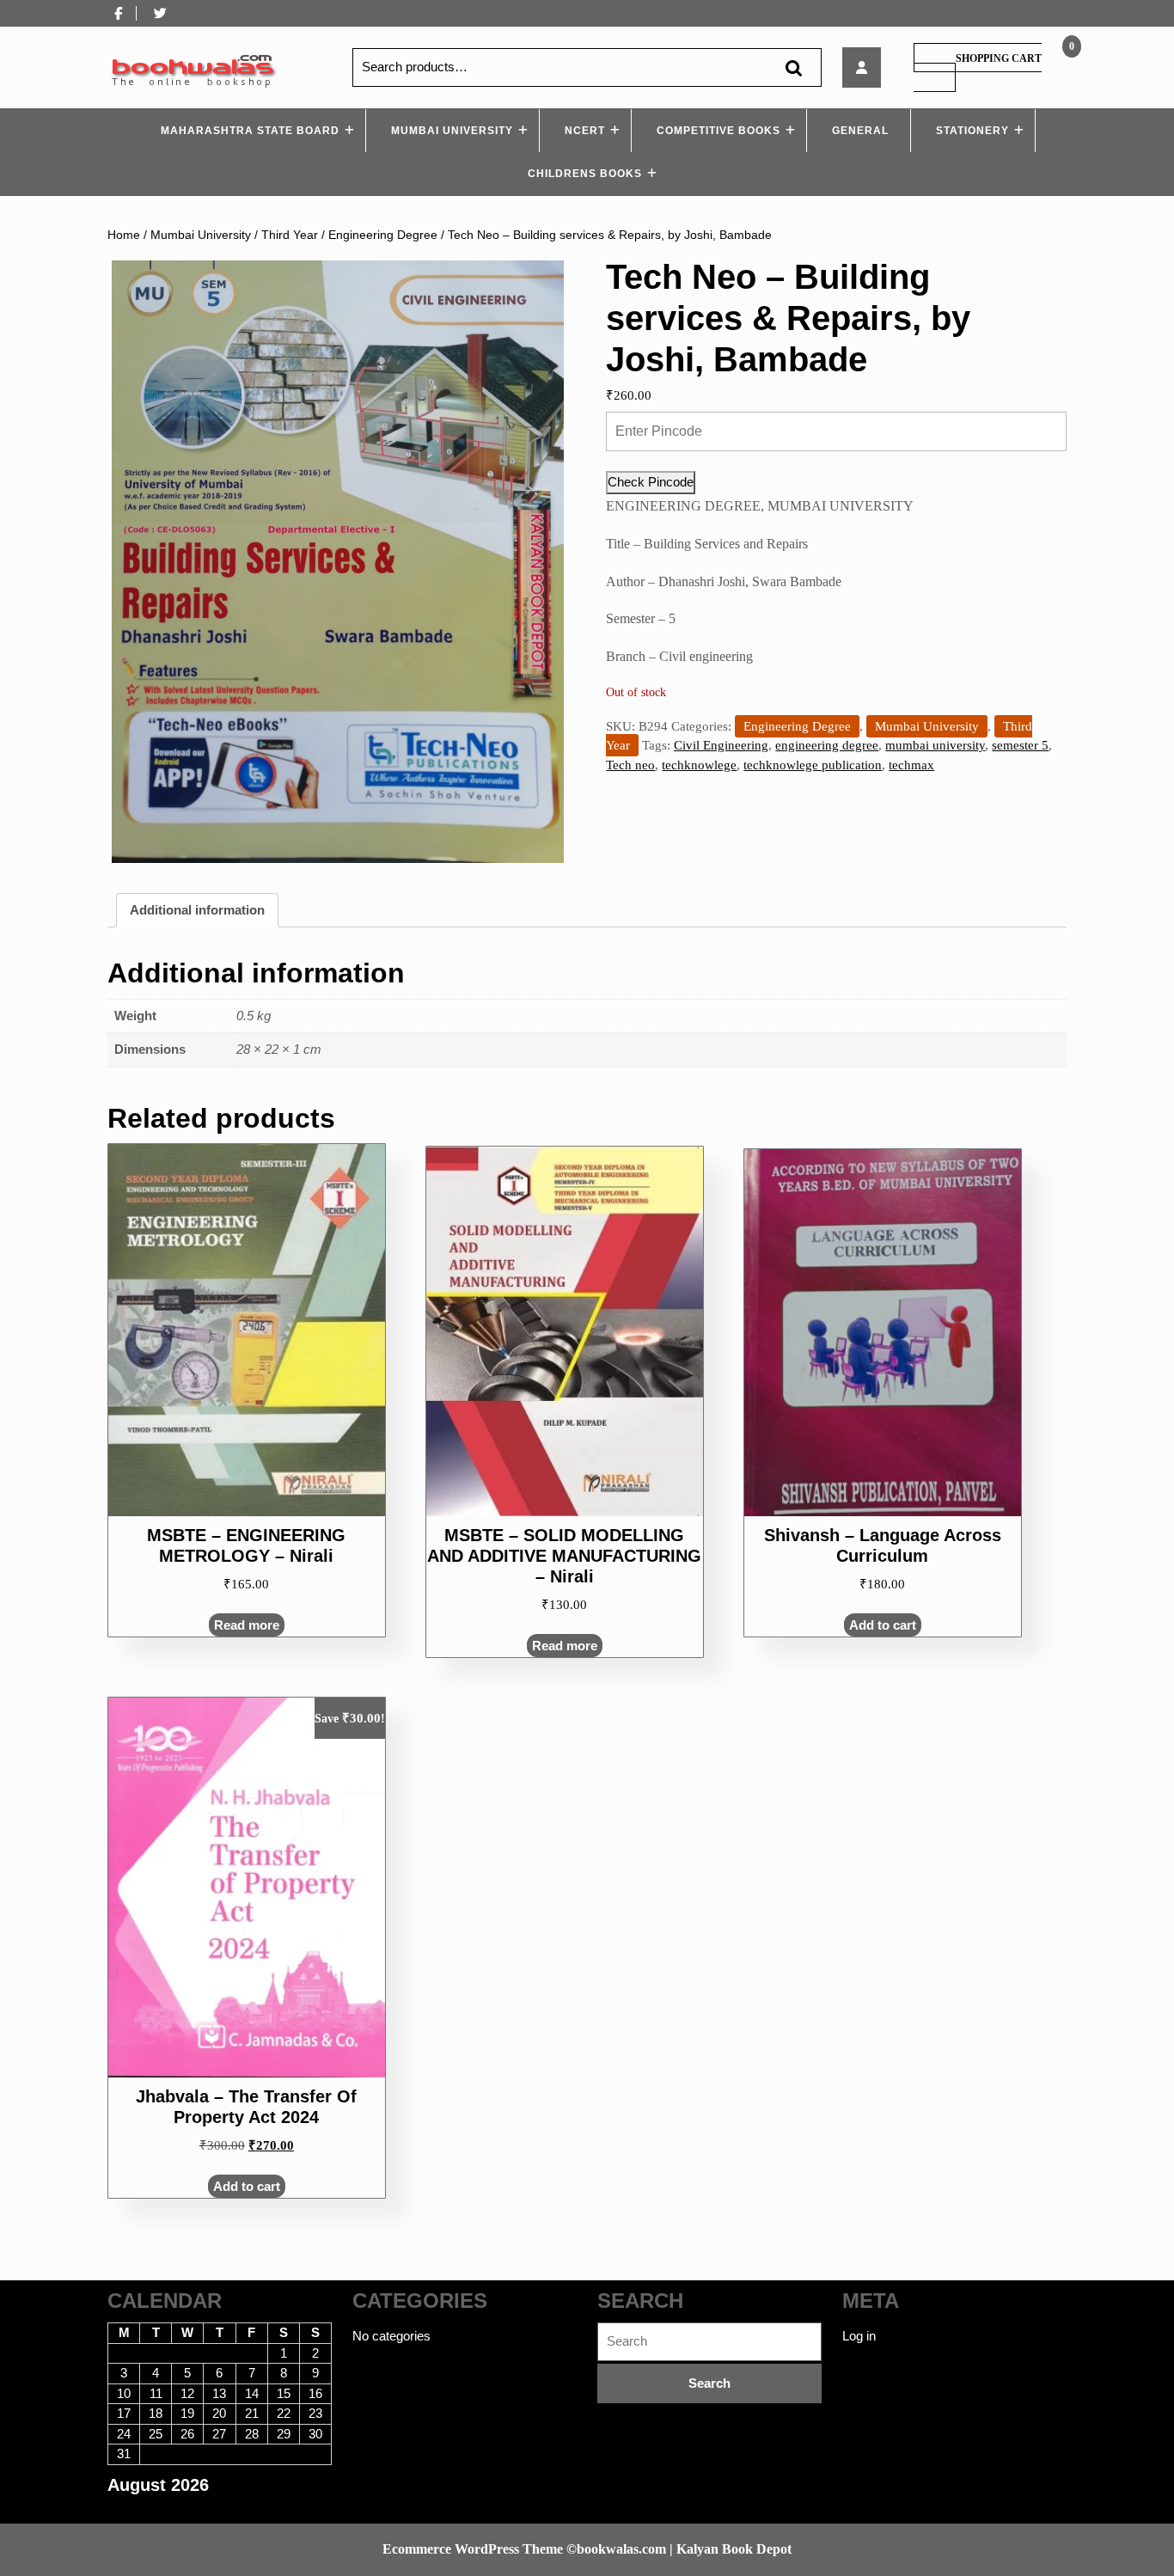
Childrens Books (585, 174)
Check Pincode (651, 482)
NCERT (585, 131)
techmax (911, 765)
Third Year (290, 235)
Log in (859, 2336)
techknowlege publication (813, 765)
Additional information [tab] (197, 910)
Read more (247, 1625)
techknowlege (699, 765)
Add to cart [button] (883, 1625)
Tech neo (630, 765)
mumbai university (935, 745)
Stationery (972, 131)
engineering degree (827, 745)
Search (793, 67)
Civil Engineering (721, 745)
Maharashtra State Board (250, 131)
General (860, 131)
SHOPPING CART (999, 58)
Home (124, 235)
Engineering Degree (383, 235)
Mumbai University (452, 131)
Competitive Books (718, 131)
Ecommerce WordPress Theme (473, 2549)
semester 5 (1020, 745)
